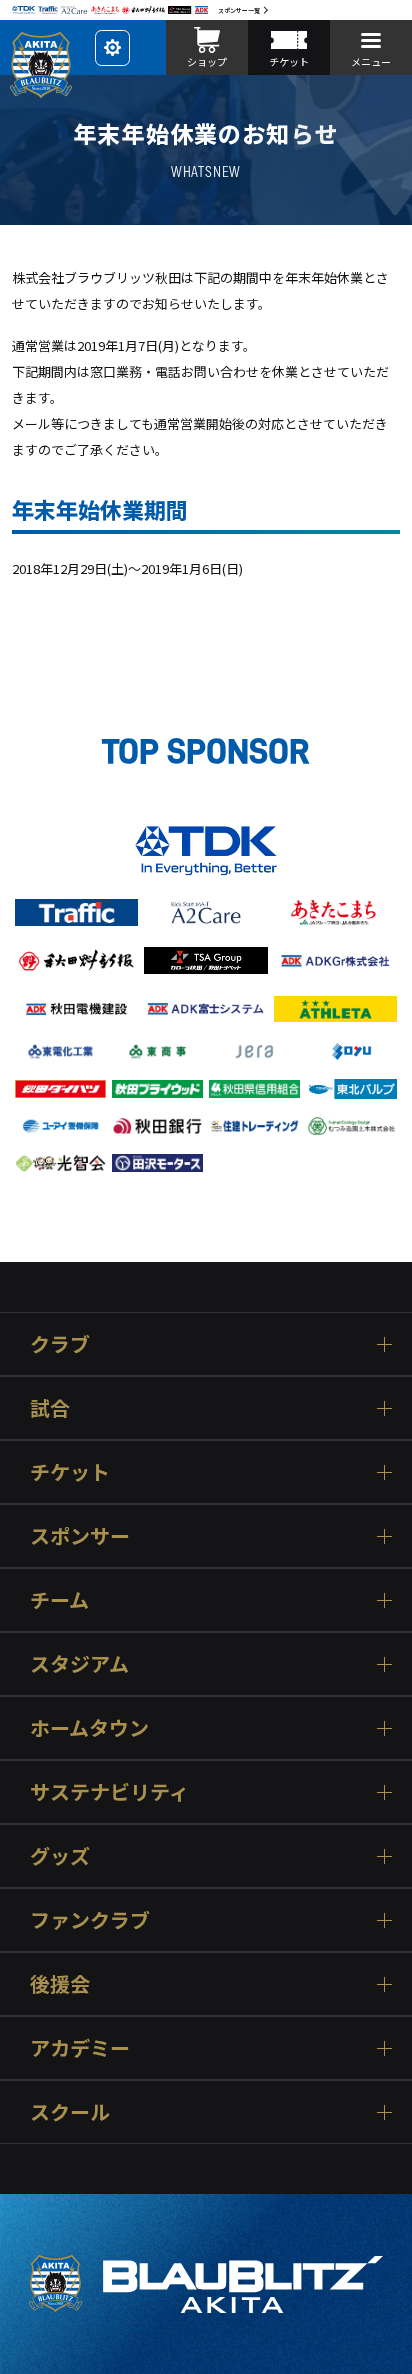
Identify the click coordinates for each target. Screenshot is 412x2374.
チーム (59, 1599)
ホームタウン (89, 1727)
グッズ (60, 1855)
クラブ (60, 1343)
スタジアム (79, 1663)
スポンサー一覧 (239, 10)
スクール (70, 2111)
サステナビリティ (109, 1791)
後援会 (60, 1983)
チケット (70, 1471)
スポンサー (80, 1535)
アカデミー (80, 2047)
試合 (50, 1407)
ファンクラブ (90, 1919)
